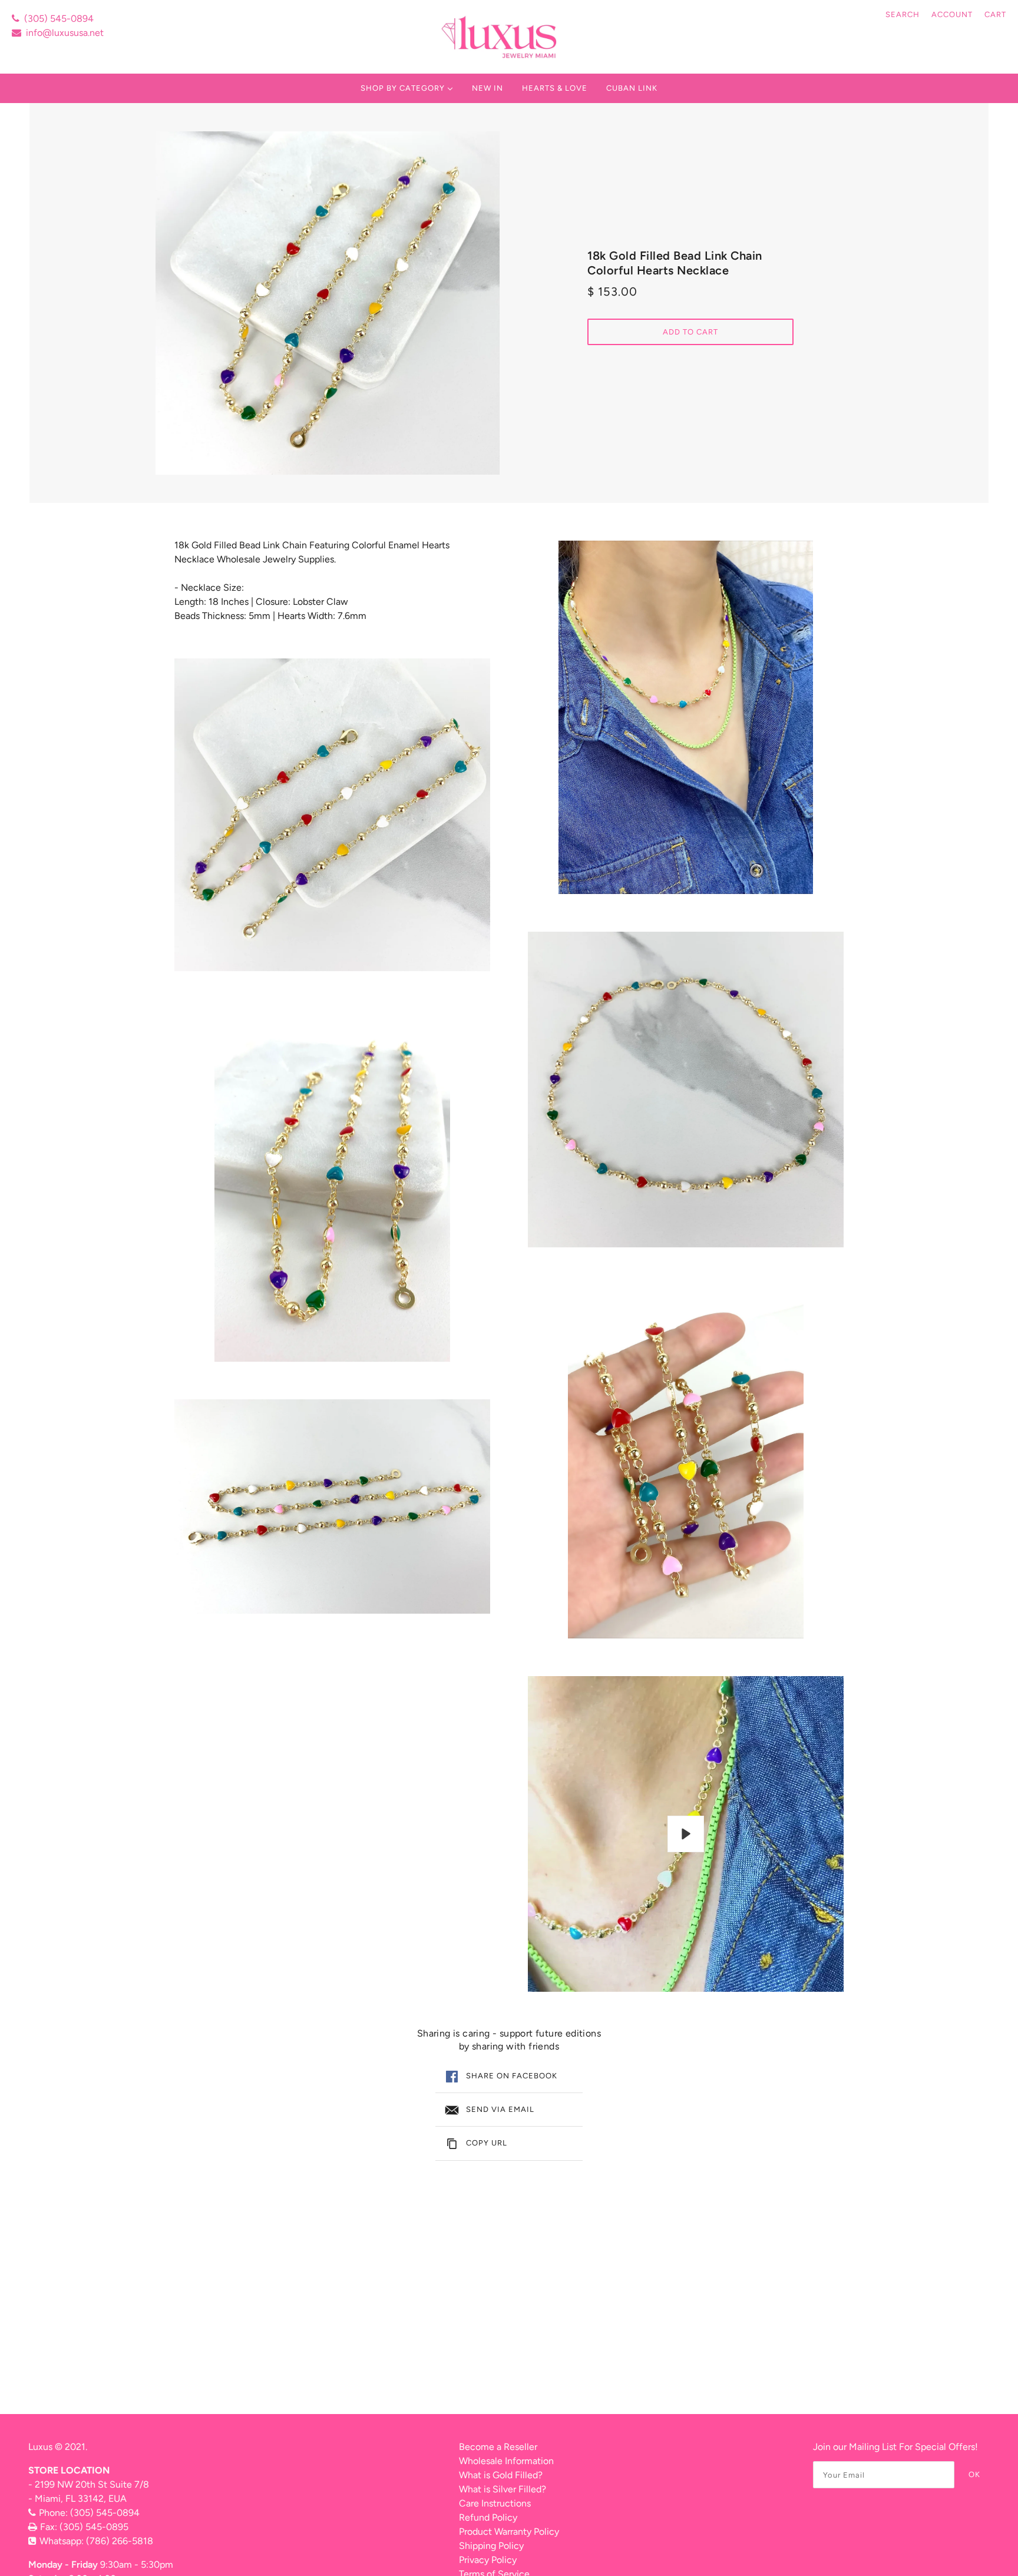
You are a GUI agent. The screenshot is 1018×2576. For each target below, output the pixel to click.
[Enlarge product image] (328, 303)
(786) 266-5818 (120, 2541)
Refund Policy (488, 2517)
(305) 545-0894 (59, 19)
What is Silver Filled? (503, 2489)
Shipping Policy (491, 2546)
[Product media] (332, 814)
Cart (995, 14)
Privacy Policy (488, 2560)
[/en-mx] (500, 37)
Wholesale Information (506, 2461)
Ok (974, 2474)
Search (903, 14)
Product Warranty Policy (509, 2532)
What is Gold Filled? (501, 2475)
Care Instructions (495, 2503)
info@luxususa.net (65, 33)
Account (952, 14)
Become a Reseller (498, 2447)
